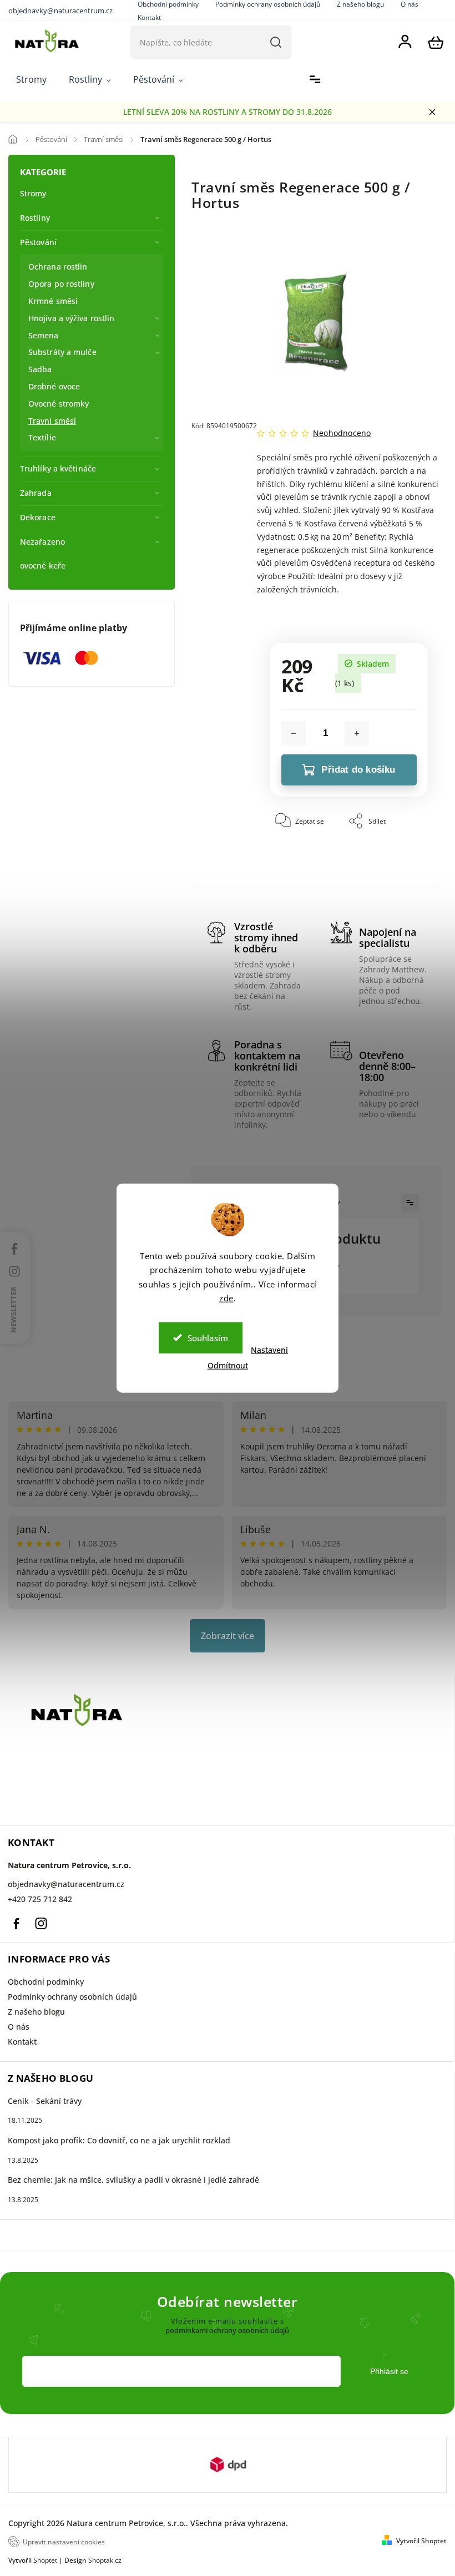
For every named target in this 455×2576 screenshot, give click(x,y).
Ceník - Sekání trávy (45, 2101)
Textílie (42, 437)
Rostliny (35, 218)
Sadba (40, 369)
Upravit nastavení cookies (64, 2542)
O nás (19, 2027)
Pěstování (38, 242)
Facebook (16, 1924)
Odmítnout (228, 1365)
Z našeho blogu (36, 2012)
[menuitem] (31, 80)
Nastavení (269, 1349)
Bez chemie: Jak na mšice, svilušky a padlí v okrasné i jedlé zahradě (133, 2180)
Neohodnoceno (342, 433)
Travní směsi (52, 421)
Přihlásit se (389, 2371)
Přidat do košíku (358, 770)
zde (226, 1298)
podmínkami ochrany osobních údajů (227, 2331)
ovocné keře (43, 566)
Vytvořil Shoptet (421, 2541)
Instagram (41, 1924)
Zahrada (36, 493)
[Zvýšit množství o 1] (357, 733)
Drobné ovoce (54, 386)
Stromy (33, 193)
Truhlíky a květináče (58, 468)
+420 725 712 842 (40, 1899)
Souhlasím (208, 1337)
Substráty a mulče (62, 352)
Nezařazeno (42, 542)
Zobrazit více (228, 1636)
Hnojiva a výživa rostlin (71, 318)
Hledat (276, 42)
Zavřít (393, 868)
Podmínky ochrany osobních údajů (72, 1997)
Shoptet (45, 2560)
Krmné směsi (53, 301)
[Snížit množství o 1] (294, 733)
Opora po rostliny (61, 284)
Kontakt (149, 17)
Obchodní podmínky (46, 1982)
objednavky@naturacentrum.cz (66, 1884)
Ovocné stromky (59, 404)
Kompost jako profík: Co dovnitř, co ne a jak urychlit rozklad (119, 2140)
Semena (44, 335)
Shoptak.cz (105, 2560)
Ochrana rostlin (58, 267)
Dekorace (38, 517)
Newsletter (14, 1310)
